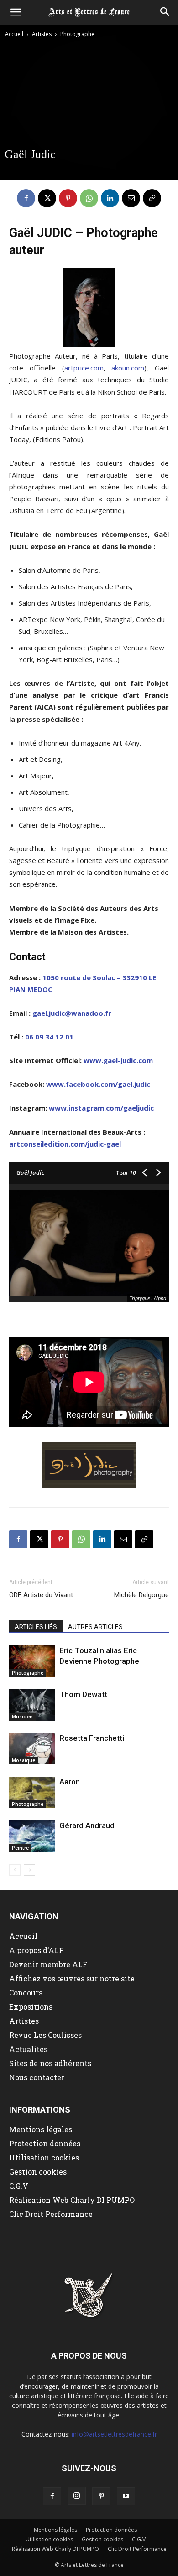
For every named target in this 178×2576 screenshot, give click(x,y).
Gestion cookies (38, 2172)
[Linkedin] (110, 198)
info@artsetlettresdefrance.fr (114, 2434)
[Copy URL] (152, 198)
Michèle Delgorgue (141, 1595)
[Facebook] (26, 198)
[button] (16, 12)
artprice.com (84, 368)
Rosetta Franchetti (92, 1738)
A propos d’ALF (36, 1950)
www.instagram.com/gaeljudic (101, 1108)
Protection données (45, 2143)
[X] (47, 198)
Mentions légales (41, 2129)
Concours (26, 1992)
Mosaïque (24, 1760)
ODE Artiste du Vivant (41, 1595)
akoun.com (128, 368)
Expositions (31, 2007)
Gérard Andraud (87, 1825)
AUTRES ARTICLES (95, 1627)
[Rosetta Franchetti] (32, 1749)
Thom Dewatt (83, 1694)
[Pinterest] (68, 198)
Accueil (14, 34)
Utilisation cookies (44, 2157)
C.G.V (19, 2186)
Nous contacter (37, 2077)
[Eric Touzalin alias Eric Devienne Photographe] (32, 1661)
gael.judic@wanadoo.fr (72, 1013)
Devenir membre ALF (48, 1964)
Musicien (22, 1717)
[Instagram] (77, 2496)
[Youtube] (126, 2496)
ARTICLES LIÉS (36, 1627)
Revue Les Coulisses (45, 2035)
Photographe (77, 34)
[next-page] (29, 1870)
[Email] (131, 198)
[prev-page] (15, 1870)
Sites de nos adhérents (50, 2063)
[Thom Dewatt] (32, 1705)
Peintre (20, 1848)
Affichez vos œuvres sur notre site (72, 1978)
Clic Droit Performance (51, 2214)
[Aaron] (32, 1792)
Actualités (28, 2049)
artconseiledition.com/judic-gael (65, 1144)
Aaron (70, 1782)
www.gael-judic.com (118, 1060)
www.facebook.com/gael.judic (98, 1084)
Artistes (42, 34)
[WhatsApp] (89, 198)
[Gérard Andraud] (32, 1836)
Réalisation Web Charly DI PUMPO (72, 2200)
